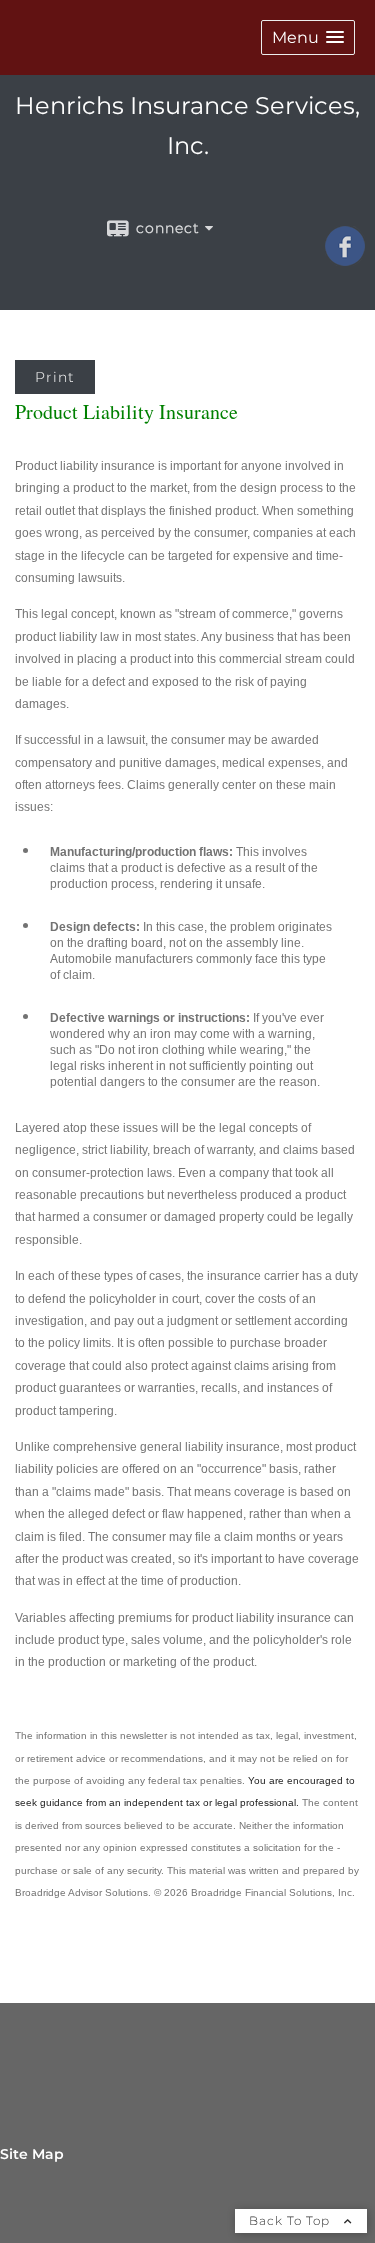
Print (55, 377)
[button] (308, 37)
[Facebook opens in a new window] (345, 259)
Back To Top (291, 2220)
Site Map (32, 2154)
